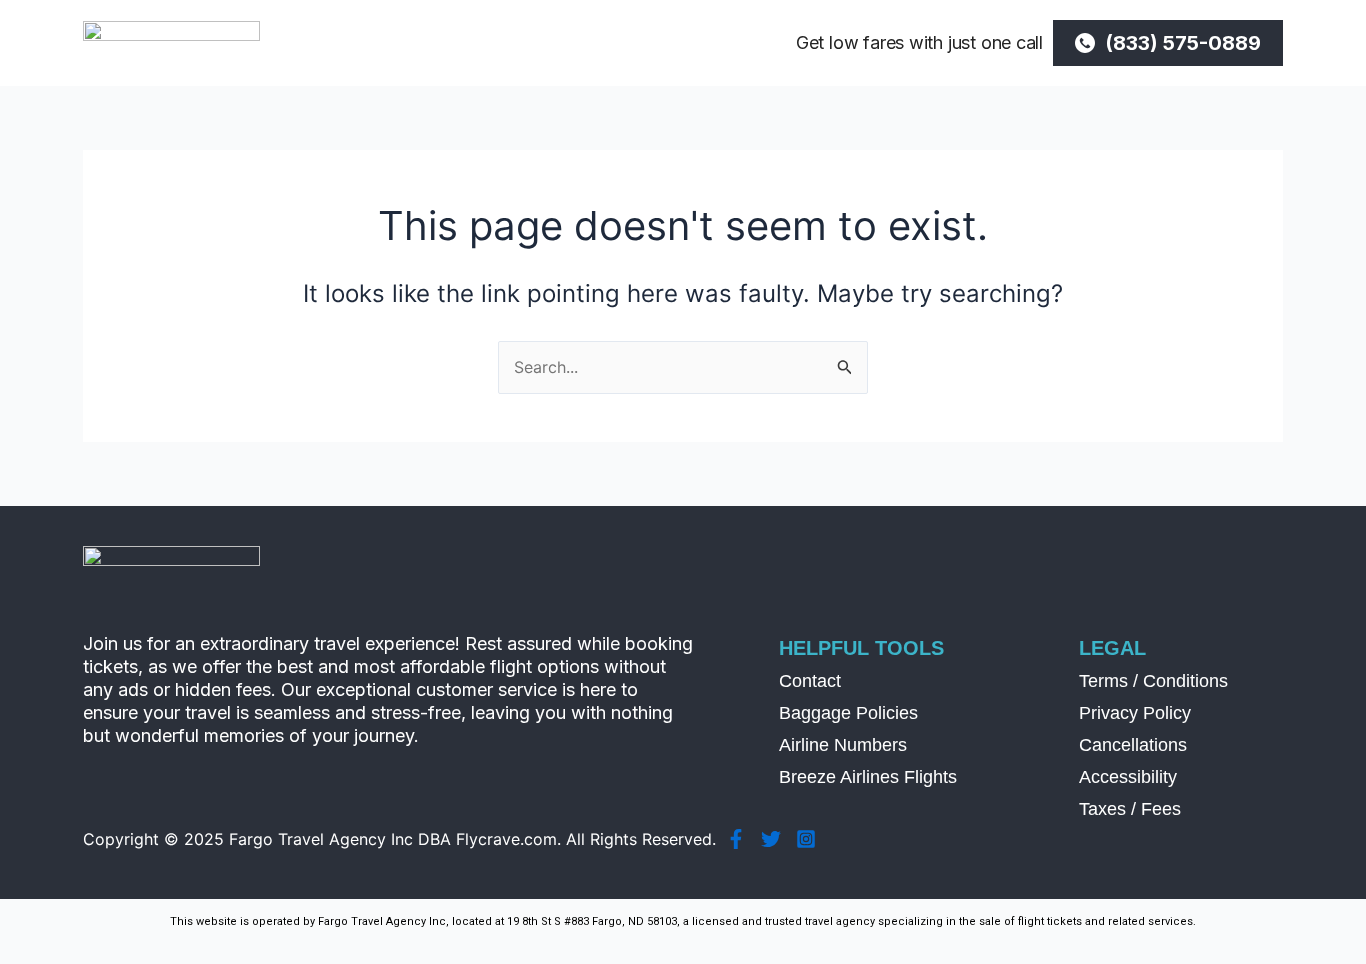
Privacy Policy (1135, 713)
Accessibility (1128, 777)
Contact (810, 681)
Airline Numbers (843, 745)
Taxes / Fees (1130, 809)
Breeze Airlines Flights (868, 777)
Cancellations (1133, 745)
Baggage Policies (848, 713)
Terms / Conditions (1153, 681)
